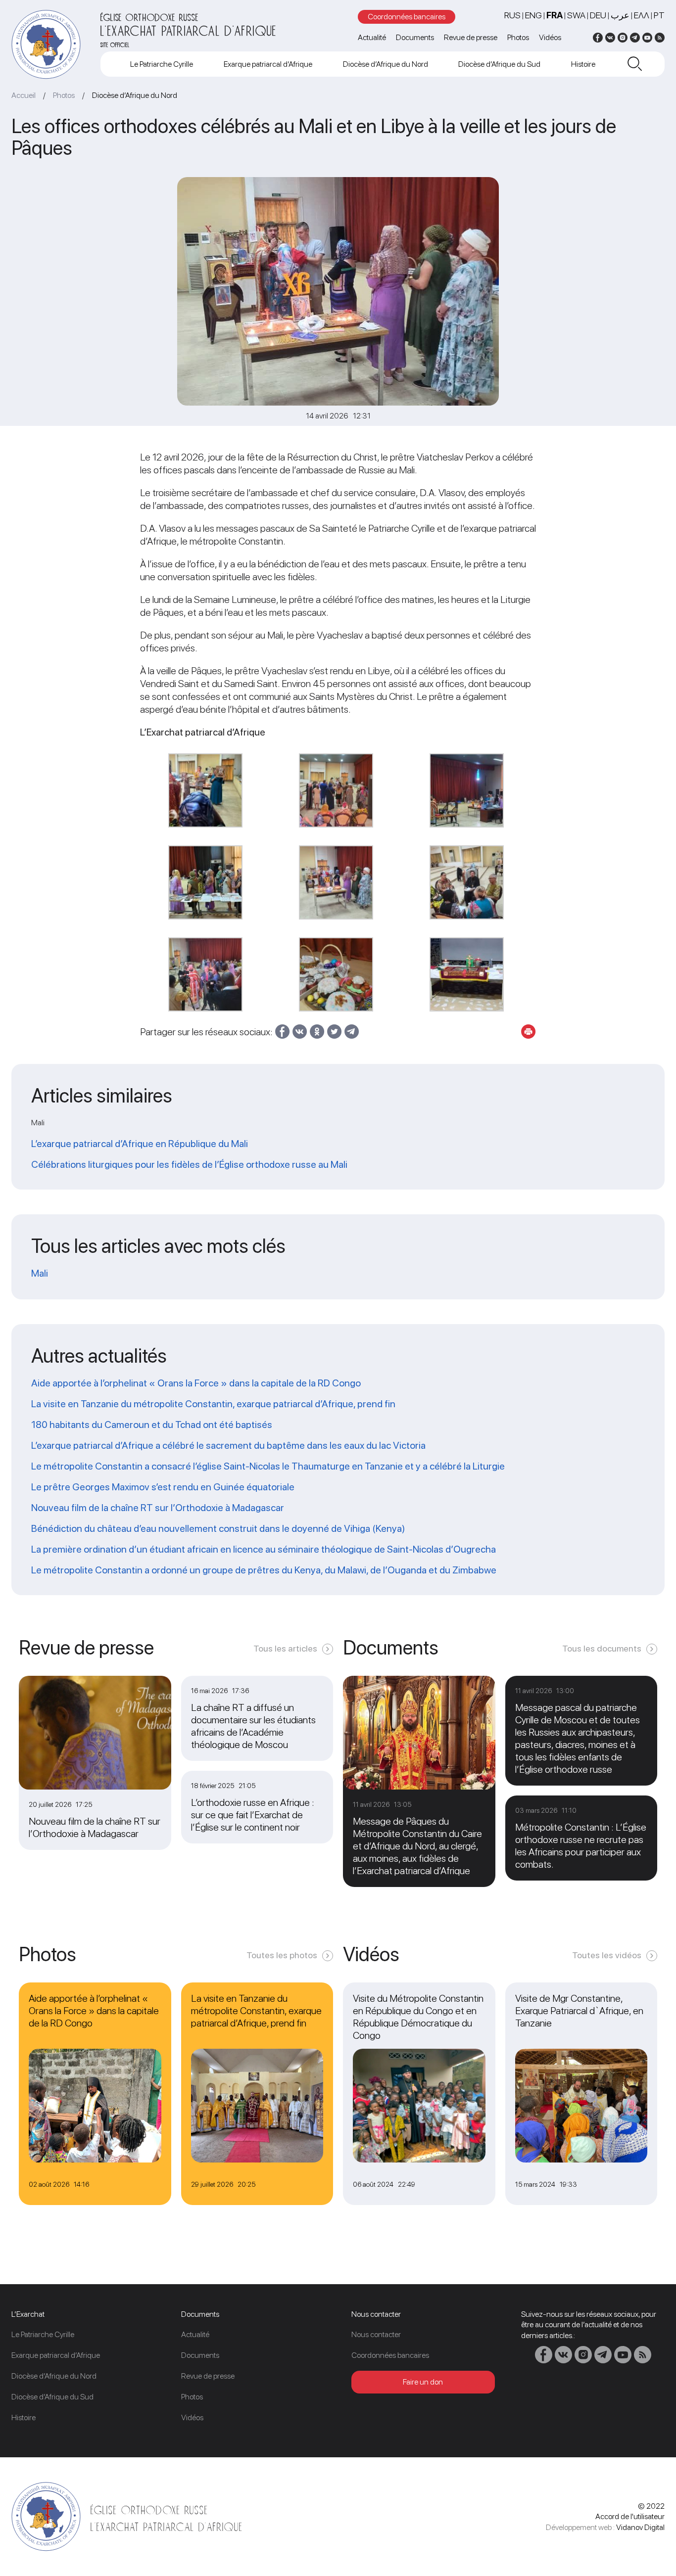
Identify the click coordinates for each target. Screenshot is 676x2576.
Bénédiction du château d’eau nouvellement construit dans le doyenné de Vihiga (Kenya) (218, 1528)
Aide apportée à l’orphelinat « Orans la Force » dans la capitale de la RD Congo (196, 1383)
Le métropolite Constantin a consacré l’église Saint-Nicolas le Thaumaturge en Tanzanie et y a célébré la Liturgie (268, 1466)
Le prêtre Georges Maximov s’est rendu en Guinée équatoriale (163, 1487)
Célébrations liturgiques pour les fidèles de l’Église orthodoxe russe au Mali (189, 1164)
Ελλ (642, 15)
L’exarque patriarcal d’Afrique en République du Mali (140, 1144)
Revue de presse (471, 37)
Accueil (24, 95)
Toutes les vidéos (607, 1955)
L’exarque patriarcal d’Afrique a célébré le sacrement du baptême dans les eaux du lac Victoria (228, 1445)
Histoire (583, 64)
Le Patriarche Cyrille (162, 64)
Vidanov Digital (640, 2527)
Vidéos (550, 37)
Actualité (372, 37)
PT (659, 15)
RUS (512, 15)
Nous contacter (376, 2334)
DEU (598, 15)
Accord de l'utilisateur (630, 2516)
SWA (576, 15)
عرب (620, 15)
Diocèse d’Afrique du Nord (386, 64)
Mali (40, 1273)
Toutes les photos (282, 1955)
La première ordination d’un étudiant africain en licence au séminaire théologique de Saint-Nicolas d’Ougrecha (264, 1549)
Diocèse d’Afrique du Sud (499, 64)
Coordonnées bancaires (407, 17)
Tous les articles (285, 1648)
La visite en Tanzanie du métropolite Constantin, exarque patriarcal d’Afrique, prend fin (213, 1404)
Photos (518, 37)
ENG (533, 15)
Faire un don (423, 2382)
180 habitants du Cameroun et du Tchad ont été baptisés (152, 1425)
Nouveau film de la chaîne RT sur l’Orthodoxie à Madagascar (158, 1508)
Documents (415, 37)
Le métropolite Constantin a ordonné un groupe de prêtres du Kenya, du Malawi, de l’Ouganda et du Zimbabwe (264, 1570)
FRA (555, 15)
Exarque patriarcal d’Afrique (268, 64)
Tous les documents (602, 1648)
